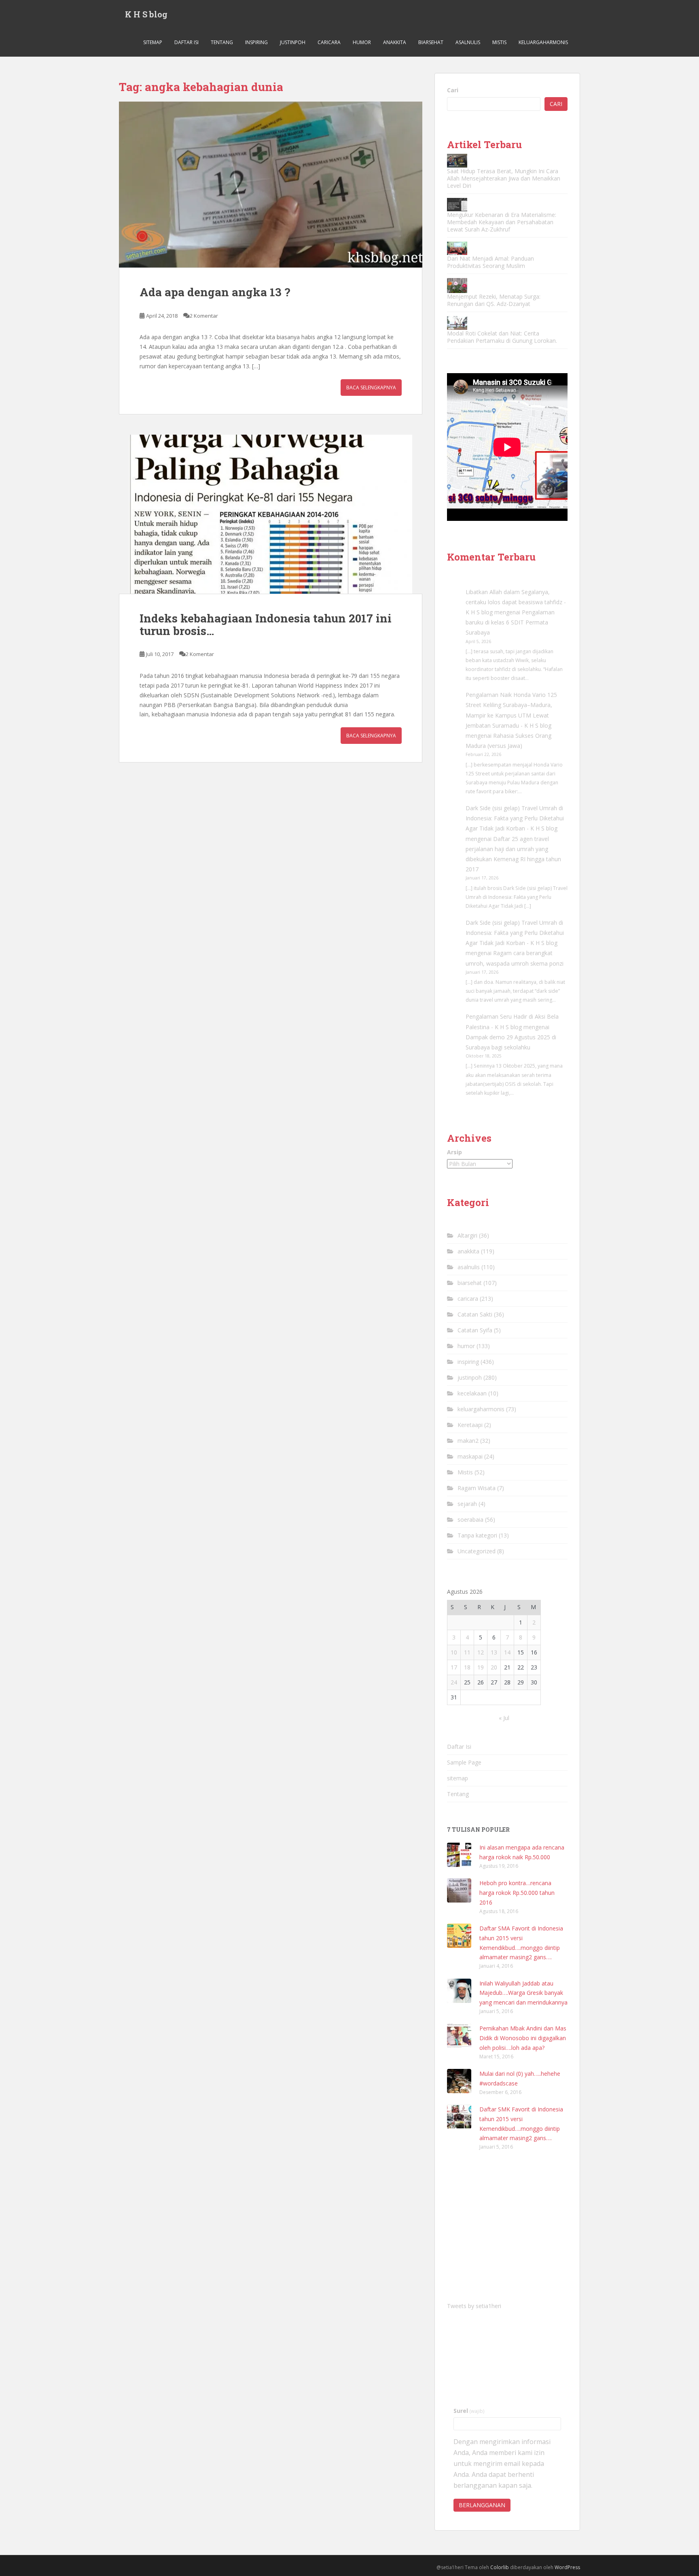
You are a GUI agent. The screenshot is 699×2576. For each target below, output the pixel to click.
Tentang (222, 42)
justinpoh (293, 42)
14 (507, 1652)
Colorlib (500, 2567)
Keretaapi (470, 1425)
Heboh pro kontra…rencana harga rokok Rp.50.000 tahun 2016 (517, 1893)
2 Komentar (204, 316)
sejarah (467, 1504)
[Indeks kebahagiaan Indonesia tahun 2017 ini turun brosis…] (271, 514)
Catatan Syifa (475, 1330)
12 (481, 1652)
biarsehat (431, 42)
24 (454, 1682)
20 (494, 1667)
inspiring (256, 42)
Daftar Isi (186, 42)
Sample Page (464, 1762)
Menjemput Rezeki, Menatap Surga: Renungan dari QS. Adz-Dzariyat (494, 300)
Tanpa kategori (477, 1535)
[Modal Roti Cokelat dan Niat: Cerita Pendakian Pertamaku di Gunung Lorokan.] (457, 323)
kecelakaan (472, 1393)
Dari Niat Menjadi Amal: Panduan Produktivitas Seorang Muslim (490, 262)
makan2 (468, 1441)
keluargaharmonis (543, 42)
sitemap (153, 42)
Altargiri (467, 1235)
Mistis (499, 42)
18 (467, 1667)
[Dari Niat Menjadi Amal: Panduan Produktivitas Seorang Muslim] (457, 248)
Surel (469, 2411)
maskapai (470, 1456)
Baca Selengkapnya (371, 388)
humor (362, 42)
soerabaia (470, 1519)
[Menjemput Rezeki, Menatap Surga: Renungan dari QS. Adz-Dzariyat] (457, 286)
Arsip (454, 1152)
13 (494, 1652)
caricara (329, 42)
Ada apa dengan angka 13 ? (215, 292)
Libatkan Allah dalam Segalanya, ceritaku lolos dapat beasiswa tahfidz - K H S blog (516, 602)
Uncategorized (477, 1551)
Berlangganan (482, 2505)
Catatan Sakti (475, 1314)
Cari (453, 90)
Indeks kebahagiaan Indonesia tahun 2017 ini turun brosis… (266, 624)
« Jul (504, 1718)
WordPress (567, 2567)
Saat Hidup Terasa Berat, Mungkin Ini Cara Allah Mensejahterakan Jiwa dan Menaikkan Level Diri (504, 178)
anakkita (395, 42)
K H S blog (146, 14)
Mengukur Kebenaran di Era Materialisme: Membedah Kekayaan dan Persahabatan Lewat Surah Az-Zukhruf (502, 222)
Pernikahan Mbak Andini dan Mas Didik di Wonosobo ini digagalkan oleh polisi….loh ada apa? (523, 2038)
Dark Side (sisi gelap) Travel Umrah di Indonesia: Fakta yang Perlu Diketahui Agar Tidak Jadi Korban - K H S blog (515, 818)
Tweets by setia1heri (474, 2306)
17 (454, 1667)
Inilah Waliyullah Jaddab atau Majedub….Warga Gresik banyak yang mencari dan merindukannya (523, 1993)
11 (467, 1652)
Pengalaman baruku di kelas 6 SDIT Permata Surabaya (510, 622)
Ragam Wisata (477, 1488)
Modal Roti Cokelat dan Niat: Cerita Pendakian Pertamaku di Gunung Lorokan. (502, 337)
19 (481, 1667)
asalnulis (468, 42)
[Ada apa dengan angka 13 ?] (271, 185)
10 (454, 1652)
